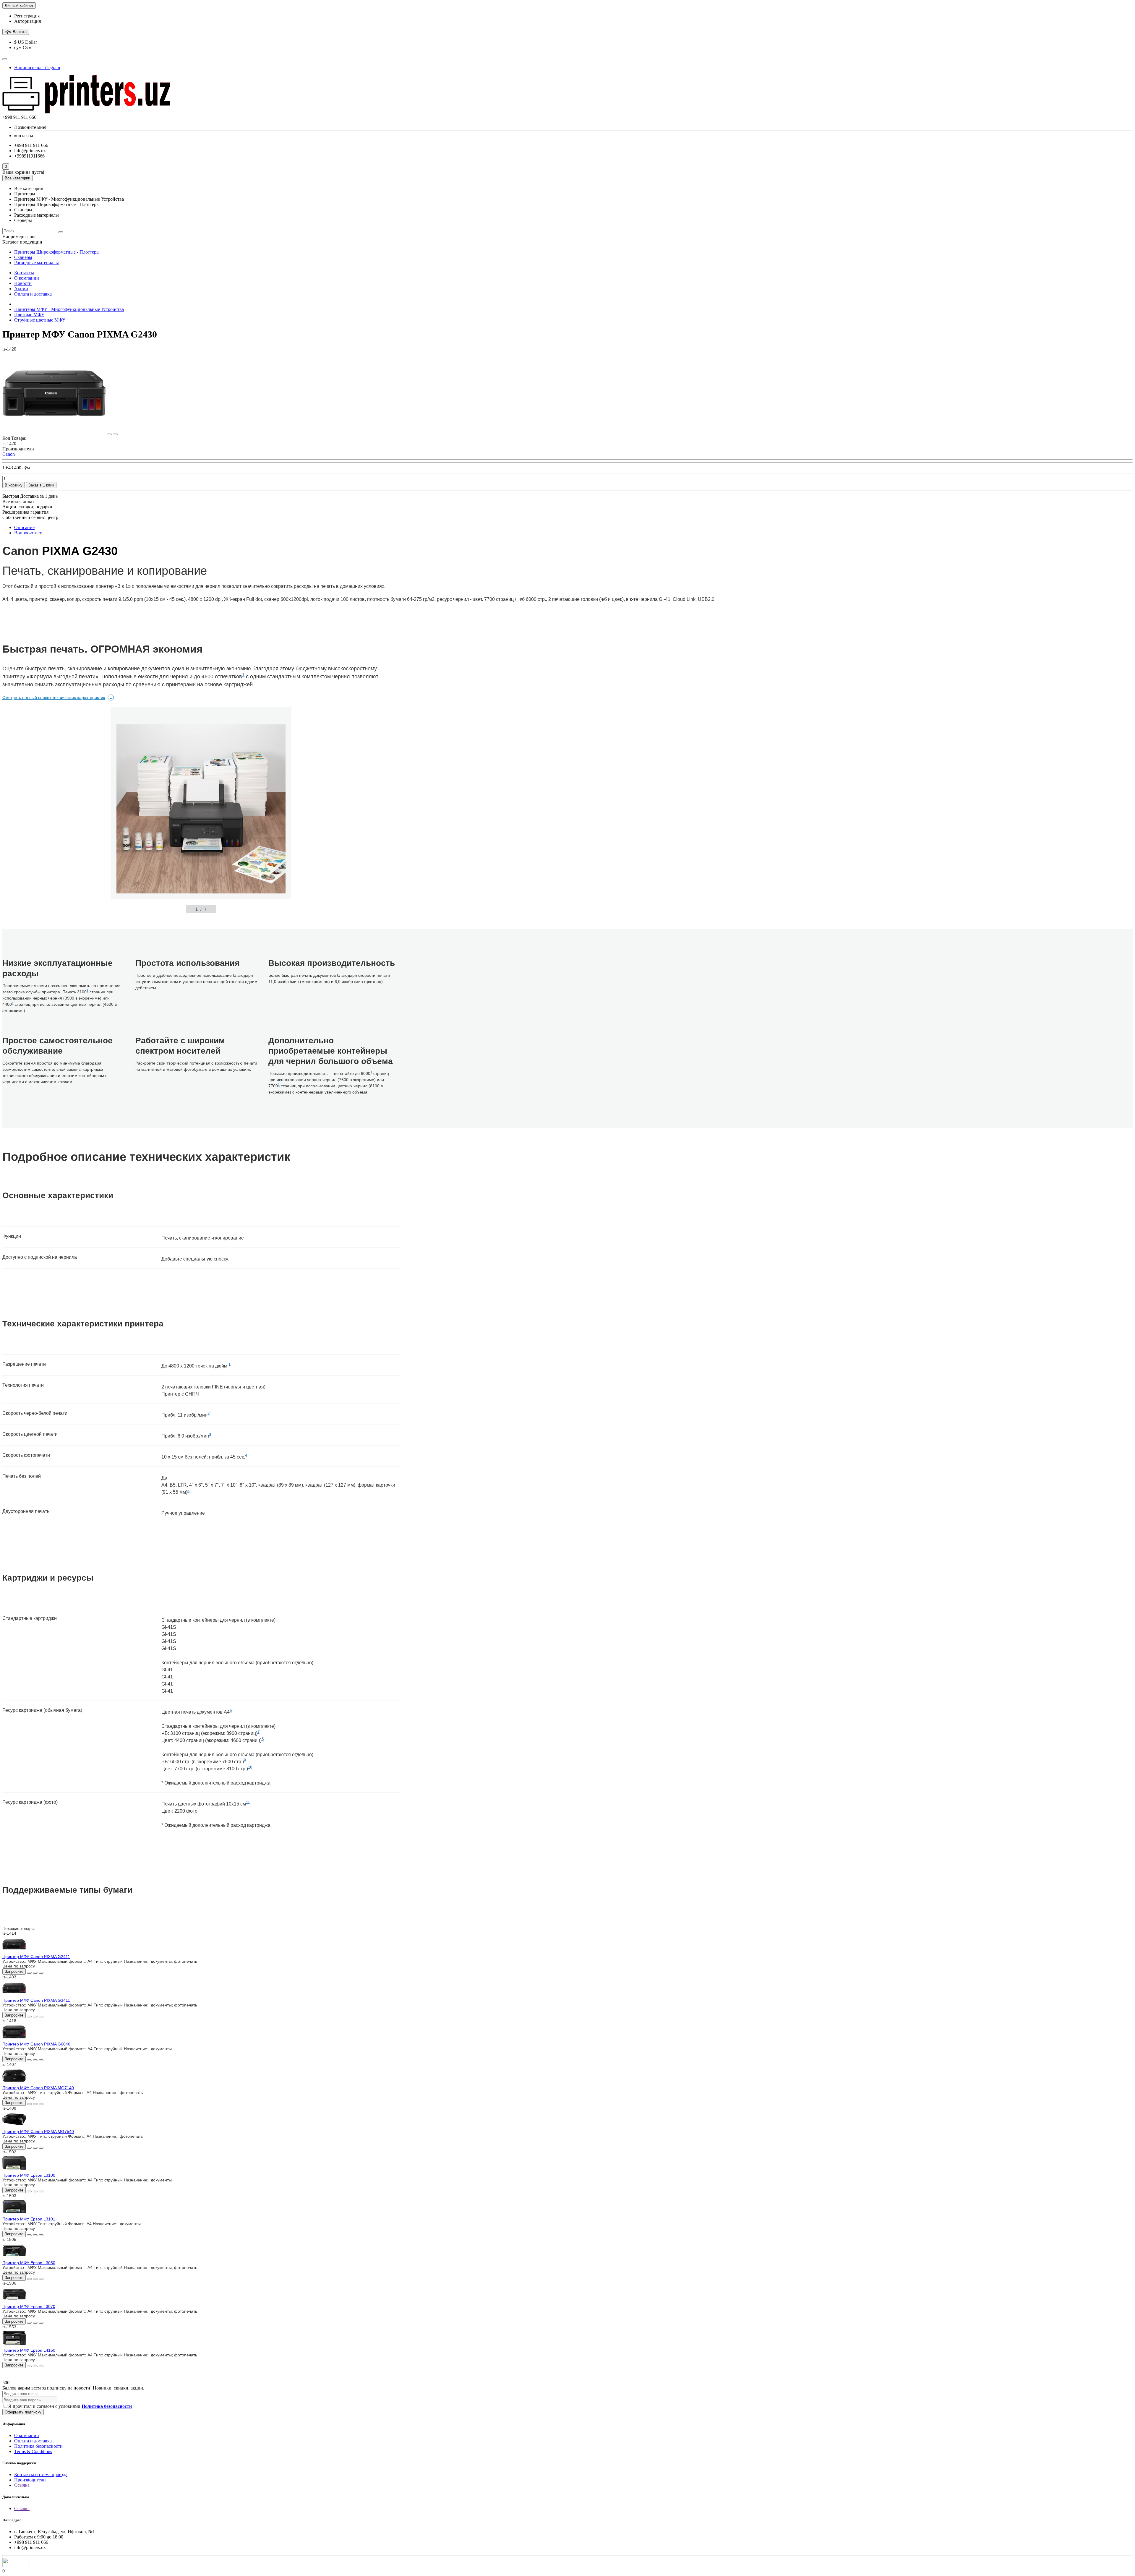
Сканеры (23, 257)
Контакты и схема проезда (41, 2474)
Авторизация (27, 21)
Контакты (24, 273)
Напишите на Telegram (37, 68)
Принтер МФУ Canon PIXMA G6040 (36, 2044)
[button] (146, 909)
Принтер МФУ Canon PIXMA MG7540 (38, 2131)
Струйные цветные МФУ (40, 320)
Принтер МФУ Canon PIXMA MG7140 (38, 2088)
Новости (23, 283)
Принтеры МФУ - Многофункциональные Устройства (69, 309)
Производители (30, 2480)
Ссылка (22, 2485)
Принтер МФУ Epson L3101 (29, 2219)
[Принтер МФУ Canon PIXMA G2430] (55, 433)
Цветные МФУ (29, 315)
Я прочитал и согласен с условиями (70, 2406)
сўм (16, 32)
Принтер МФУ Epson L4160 (29, 2350)
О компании (27, 278)
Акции (21, 289)
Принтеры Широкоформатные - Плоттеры (57, 252)
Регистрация (27, 16)
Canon (9, 454)
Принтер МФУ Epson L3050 (29, 2263)
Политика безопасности (38, 2446)
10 (250, 1767)
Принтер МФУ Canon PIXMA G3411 (36, 2000)
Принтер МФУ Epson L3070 (29, 2306)
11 (248, 1802)
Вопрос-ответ (28, 533)
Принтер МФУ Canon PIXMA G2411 (36, 1957)
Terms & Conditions (33, 2451)
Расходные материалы (37, 263)
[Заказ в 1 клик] (29, 1973)
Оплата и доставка (33, 294)
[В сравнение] (115, 434)
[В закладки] (109, 434)
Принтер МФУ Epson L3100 (29, 2175)
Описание (24, 527)
